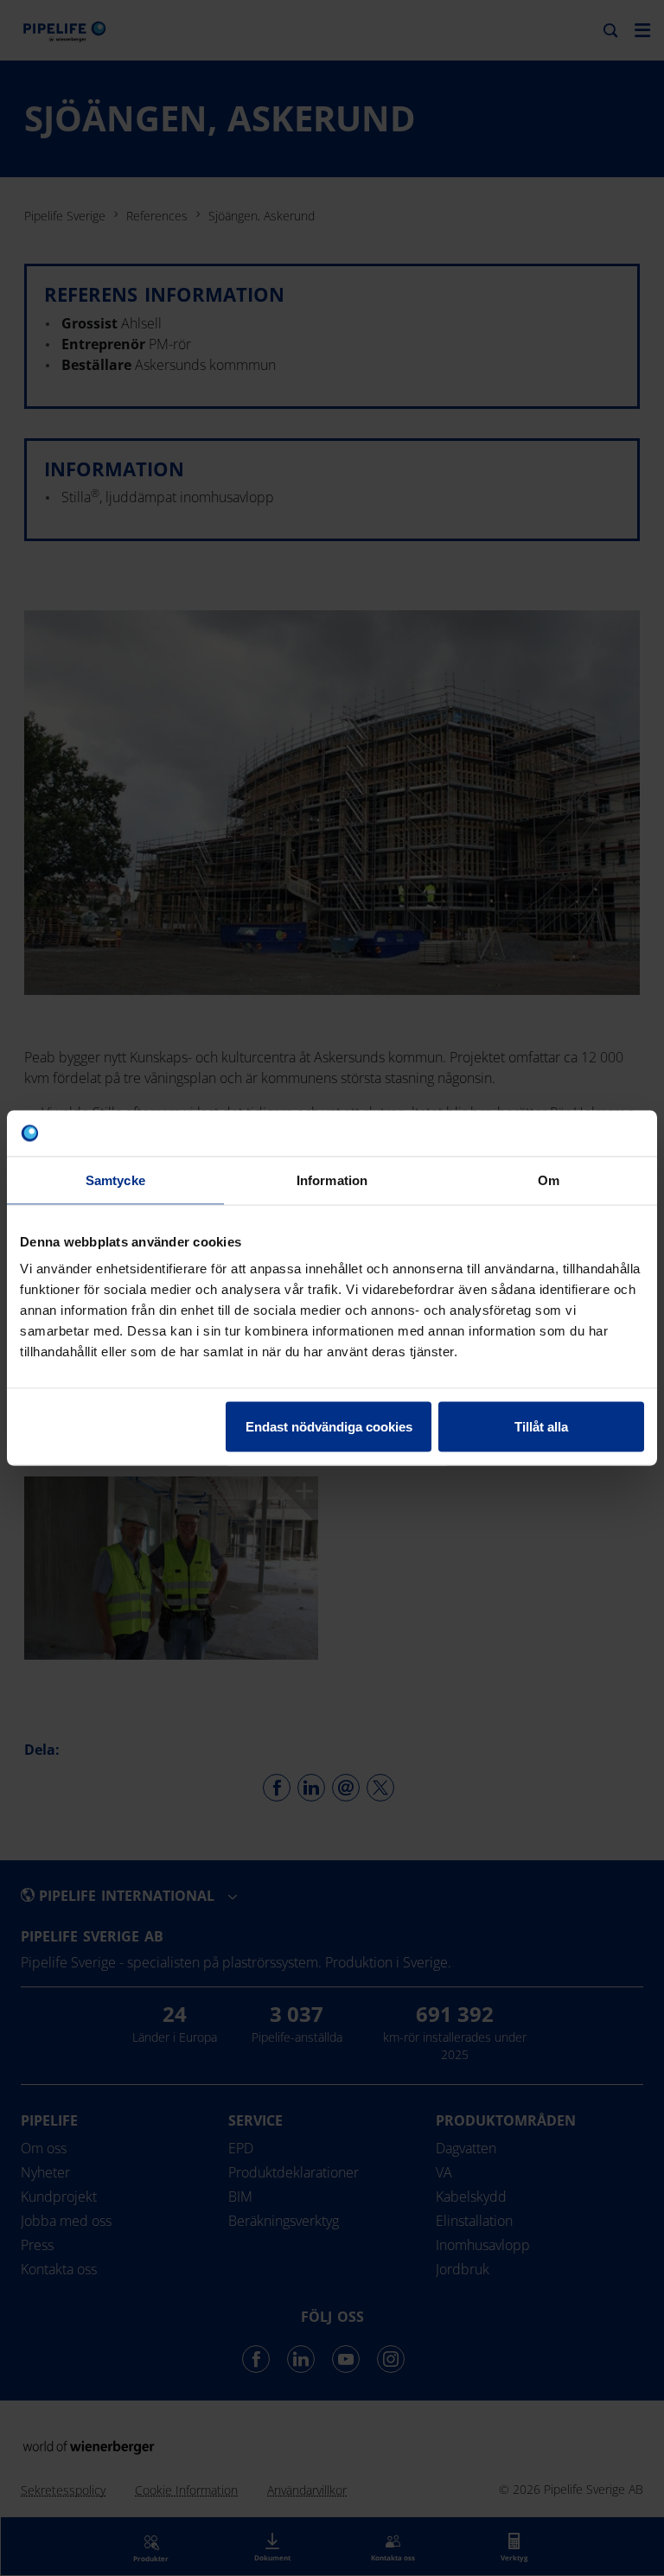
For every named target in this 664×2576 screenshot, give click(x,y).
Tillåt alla (541, 1427)
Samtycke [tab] (115, 1180)
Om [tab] (549, 1180)
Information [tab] (332, 1180)
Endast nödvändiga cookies (329, 1427)
